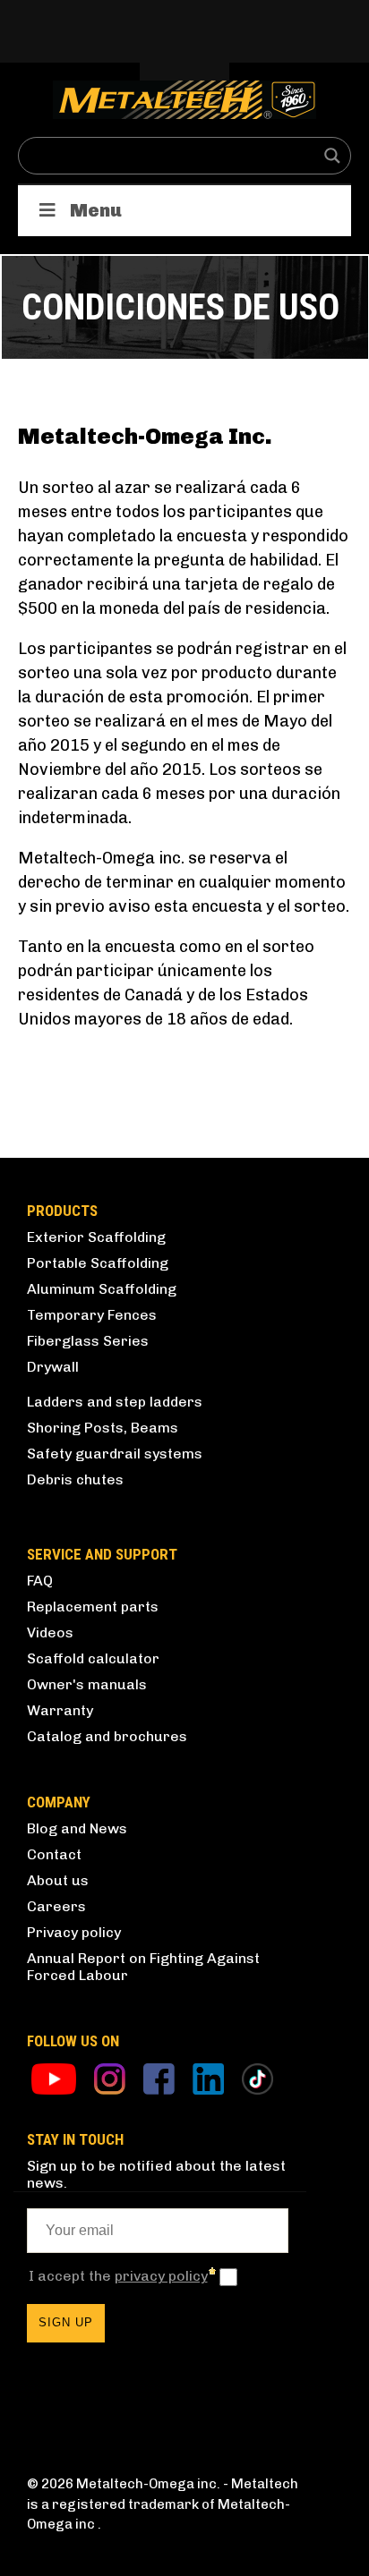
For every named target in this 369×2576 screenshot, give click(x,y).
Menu (96, 210)
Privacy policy (74, 1932)
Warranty (60, 1710)
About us (58, 1880)
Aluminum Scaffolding (102, 1289)
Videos (50, 1632)
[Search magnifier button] (332, 156)
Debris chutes (75, 1479)
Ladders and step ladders (115, 1402)
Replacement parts (93, 1607)
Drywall (53, 1367)
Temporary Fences (92, 1315)
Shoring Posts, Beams (103, 1428)
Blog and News (77, 1828)
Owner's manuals (87, 1684)
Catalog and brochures (107, 1736)
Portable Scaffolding (98, 1263)
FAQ (40, 1581)
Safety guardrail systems (115, 1454)
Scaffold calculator (93, 1658)
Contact (54, 1854)
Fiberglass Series (88, 1341)
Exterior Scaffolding (96, 1237)
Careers (56, 1906)
